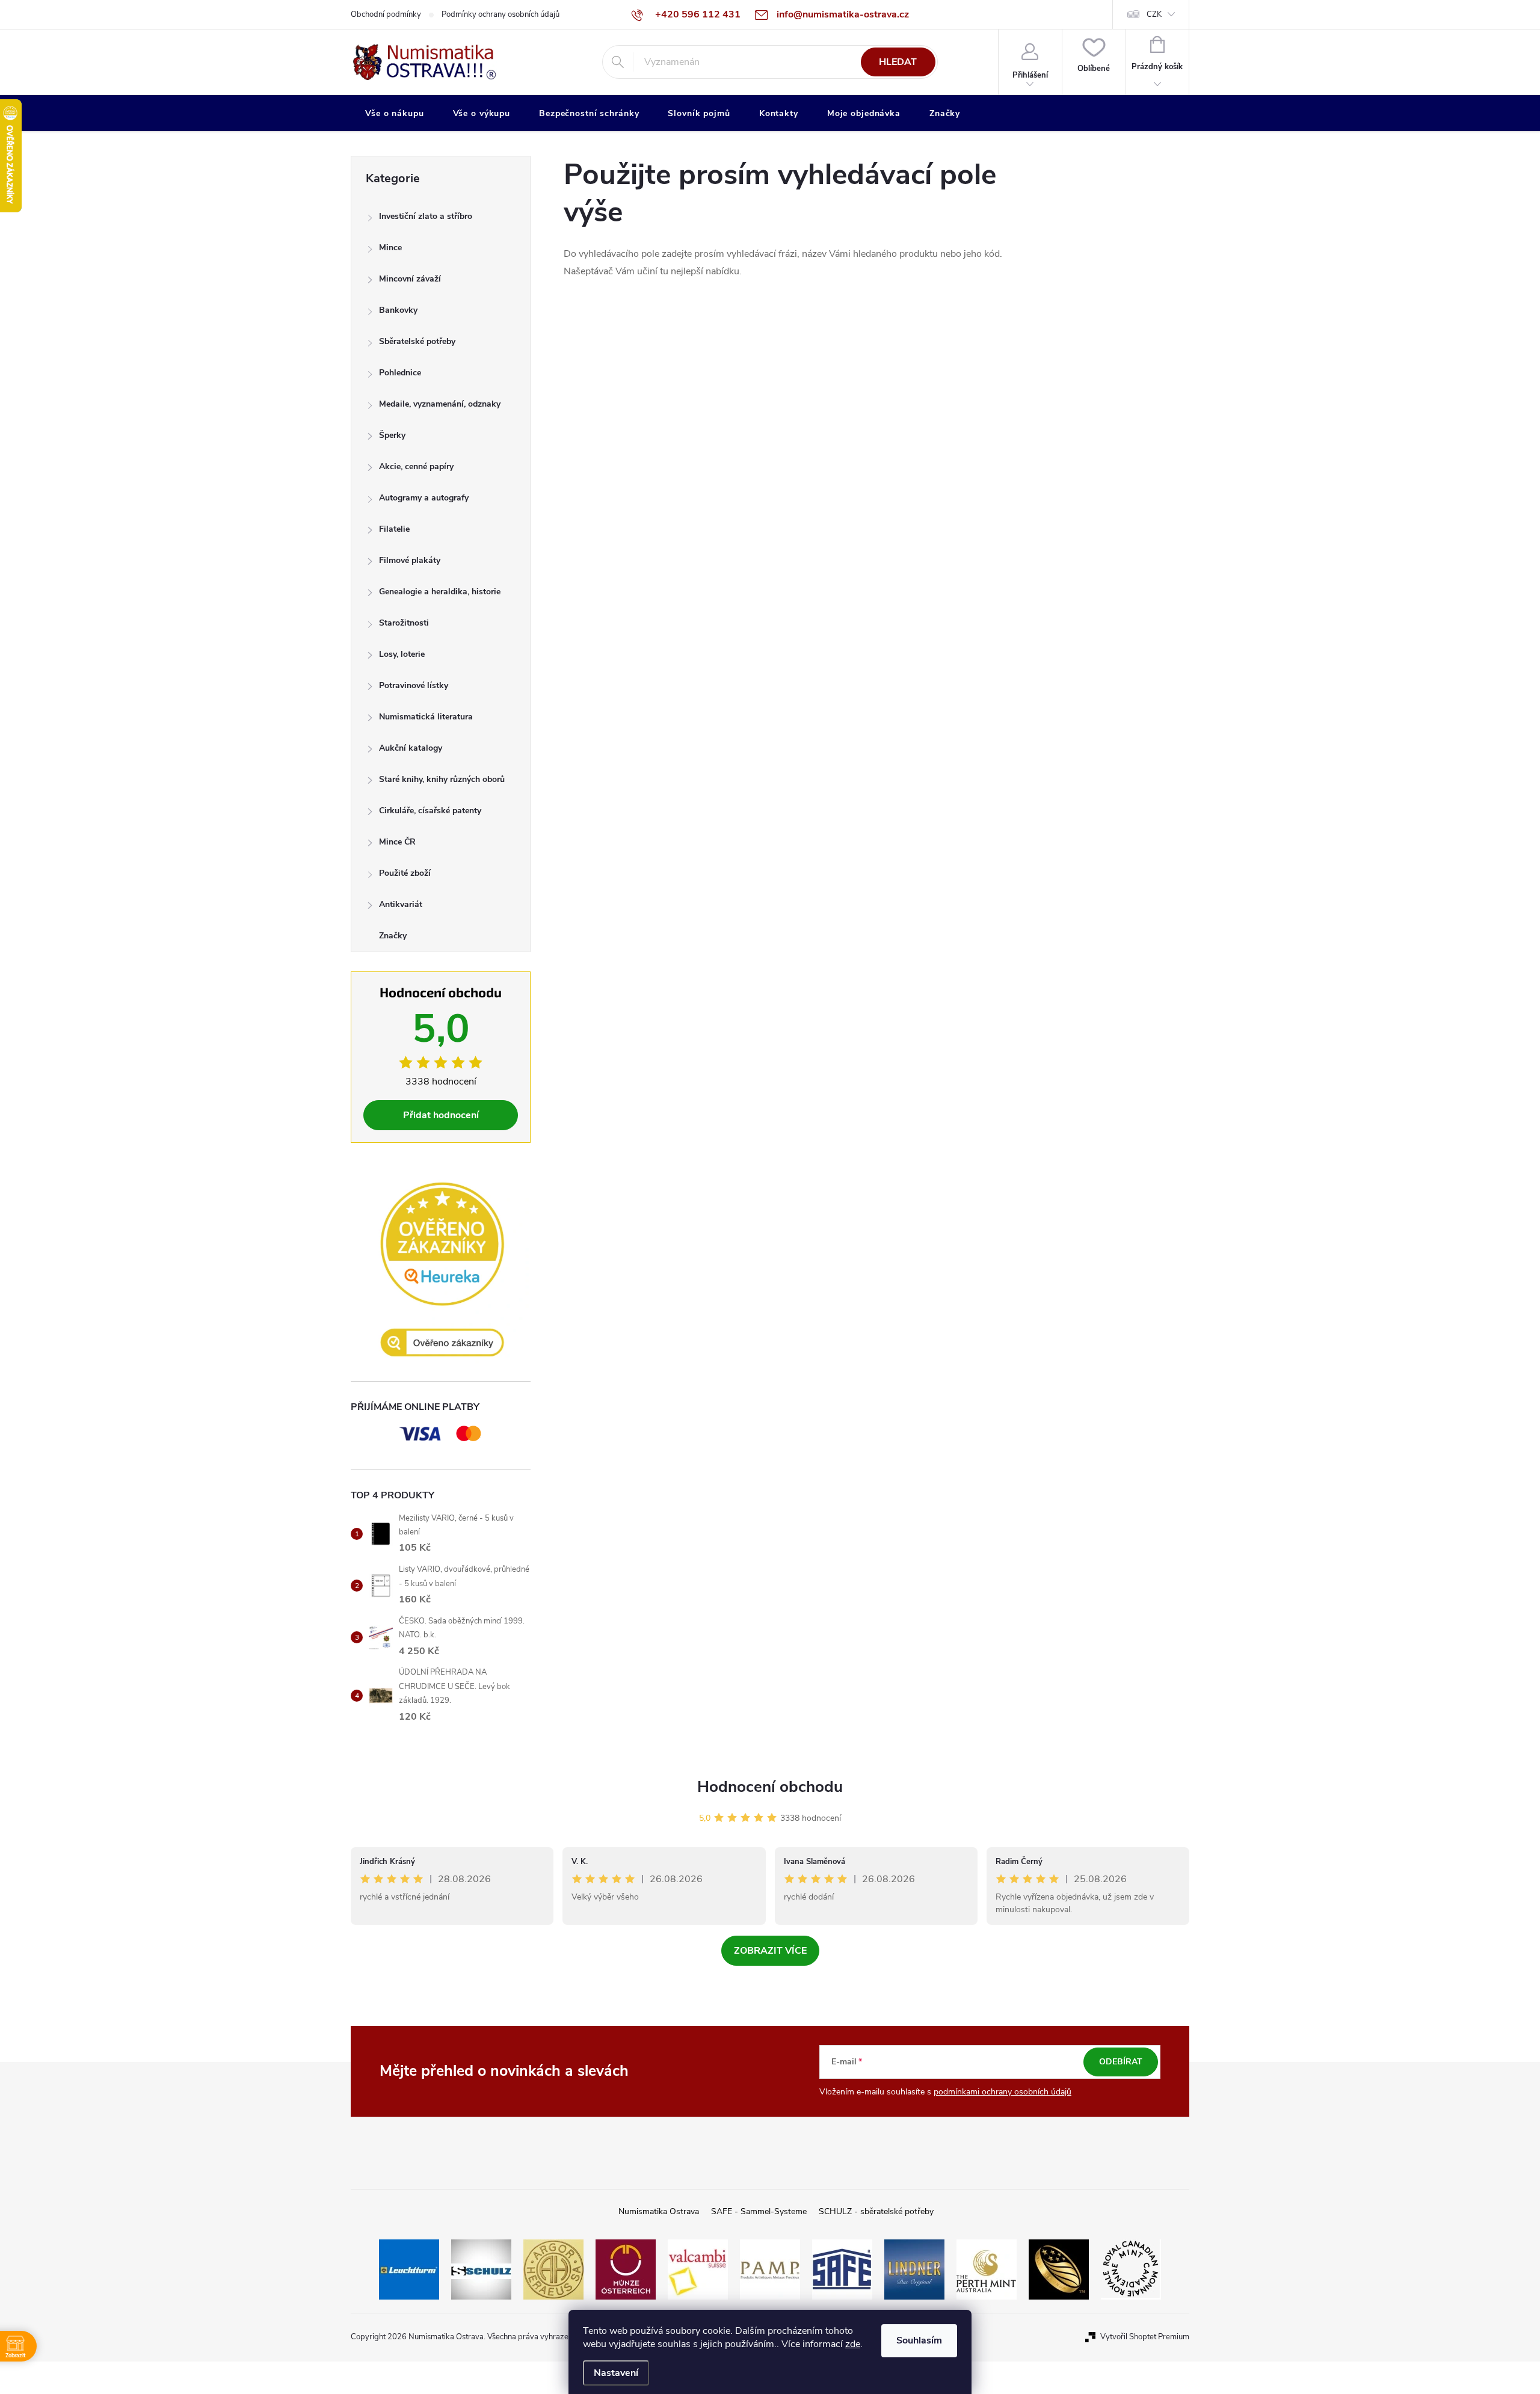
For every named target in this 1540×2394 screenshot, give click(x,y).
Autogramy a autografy (424, 498)
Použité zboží (405, 873)
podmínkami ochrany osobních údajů (1003, 2092)
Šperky (392, 435)
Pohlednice (400, 373)
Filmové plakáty (410, 560)
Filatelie (394, 529)
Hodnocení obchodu (770, 1787)
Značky (393, 936)
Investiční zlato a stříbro (426, 216)
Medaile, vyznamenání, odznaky (440, 404)
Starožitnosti (404, 623)
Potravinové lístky (414, 685)
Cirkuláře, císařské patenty (430, 811)
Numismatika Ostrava (659, 2211)
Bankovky (398, 310)
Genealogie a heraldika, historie (440, 592)
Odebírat (1121, 2062)
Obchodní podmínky (386, 14)
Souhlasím (919, 2340)
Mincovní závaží (410, 279)
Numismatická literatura (426, 717)
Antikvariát (401, 904)
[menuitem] (395, 114)
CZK (1154, 14)
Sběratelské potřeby (417, 341)
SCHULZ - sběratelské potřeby (876, 2211)
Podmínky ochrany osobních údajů (500, 14)
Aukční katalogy (411, 748)
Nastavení (616, 2373)
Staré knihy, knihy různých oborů (442, 779)
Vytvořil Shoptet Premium (1145, 2337)
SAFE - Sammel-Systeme (759, 2211)
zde (853, 2344)
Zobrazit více (770, 1951)
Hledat (898, 62)
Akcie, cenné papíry (416, 466)
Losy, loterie (402, 654)
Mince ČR (397, 842)
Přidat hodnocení (441, 1115)
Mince (390, 248)
